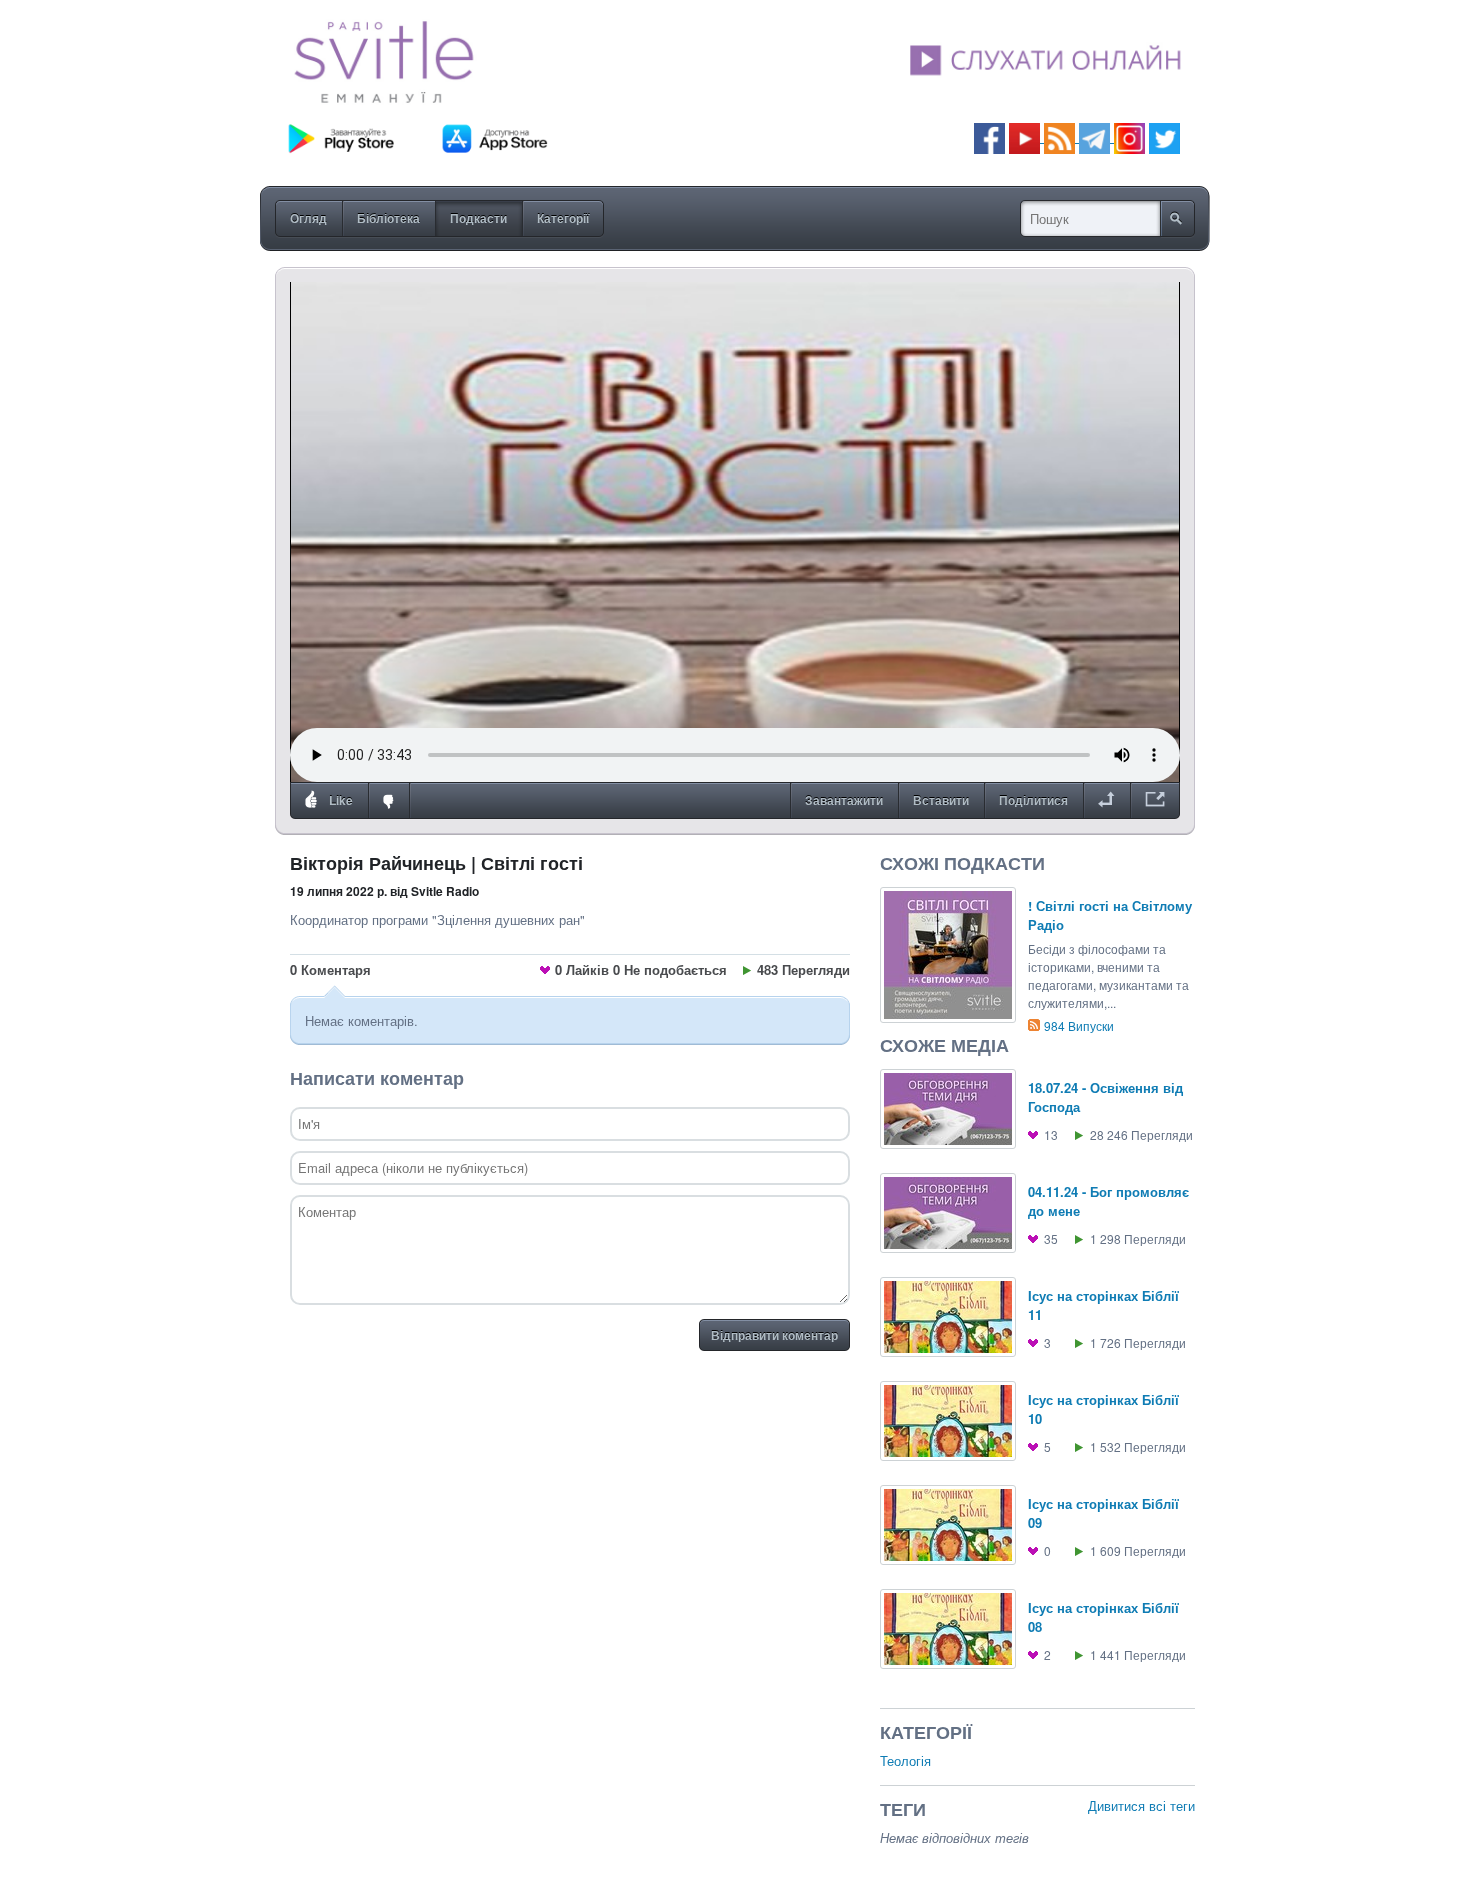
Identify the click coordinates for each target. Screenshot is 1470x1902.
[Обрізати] (1106, 801)
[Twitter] (1164, 136)
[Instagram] (1129, 136)
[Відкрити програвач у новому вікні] (1155, 801)
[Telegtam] (1094, 136)
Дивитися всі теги (1141, 1805)
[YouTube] (1026, 136)
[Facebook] (989, 136)
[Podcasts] (1059, 136)
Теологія (905, 1760)
